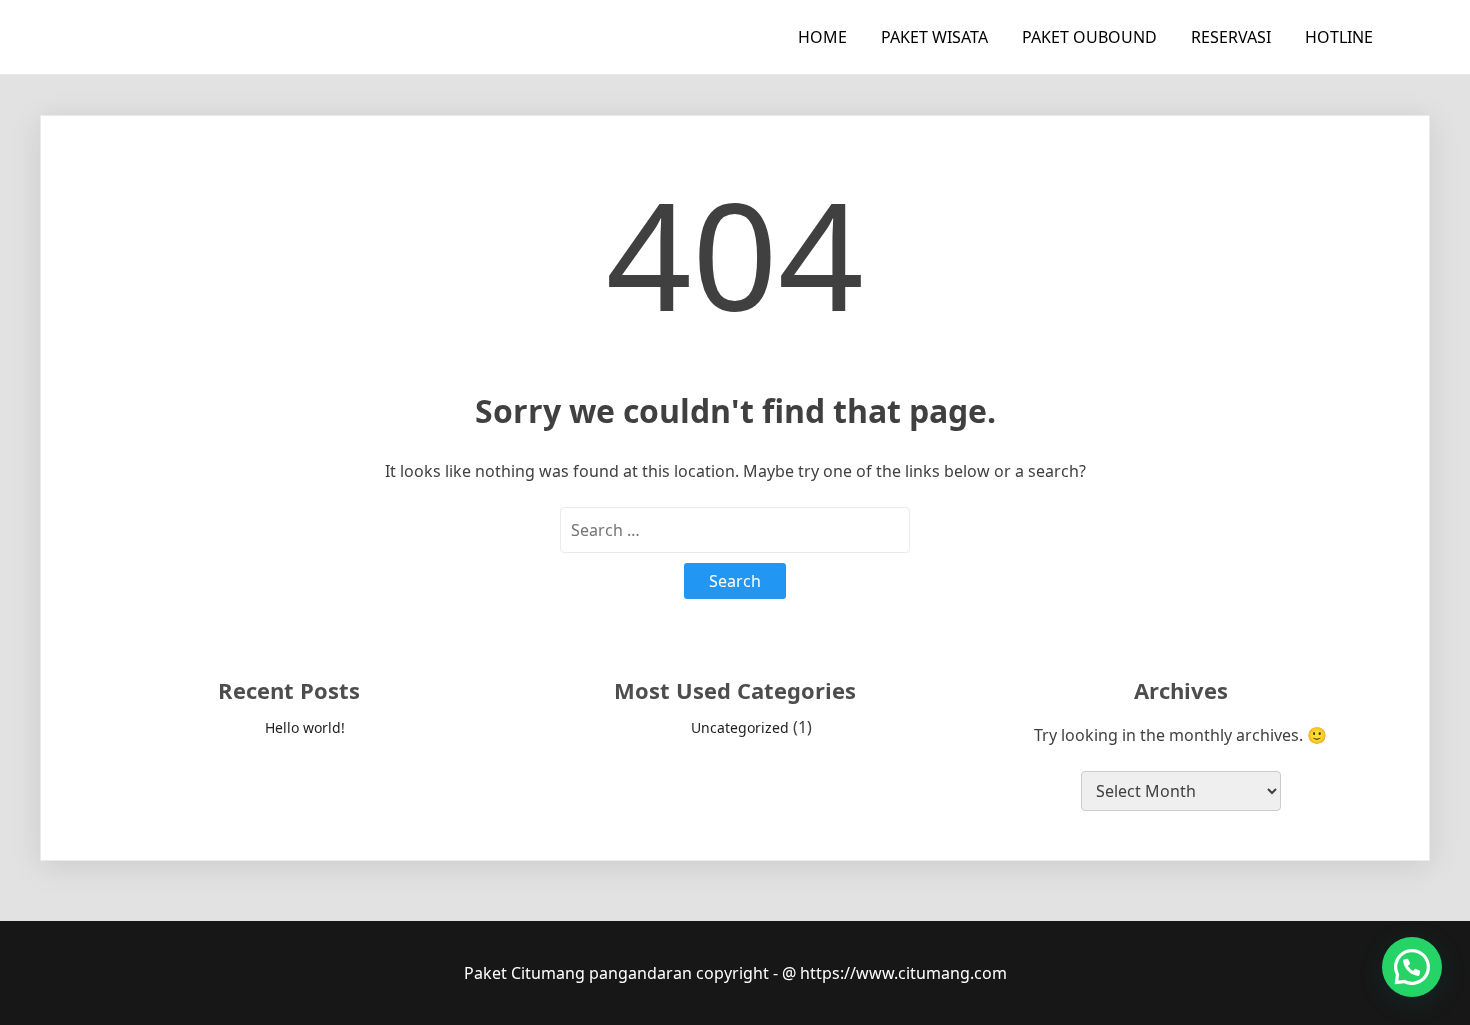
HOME (822, 37)
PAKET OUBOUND (1089, 37)
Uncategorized (740, 727)
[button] (1412, 967)
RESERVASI (1231, 37)
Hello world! (305, 727)
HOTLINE (1339, 37)
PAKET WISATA (934, 37)
